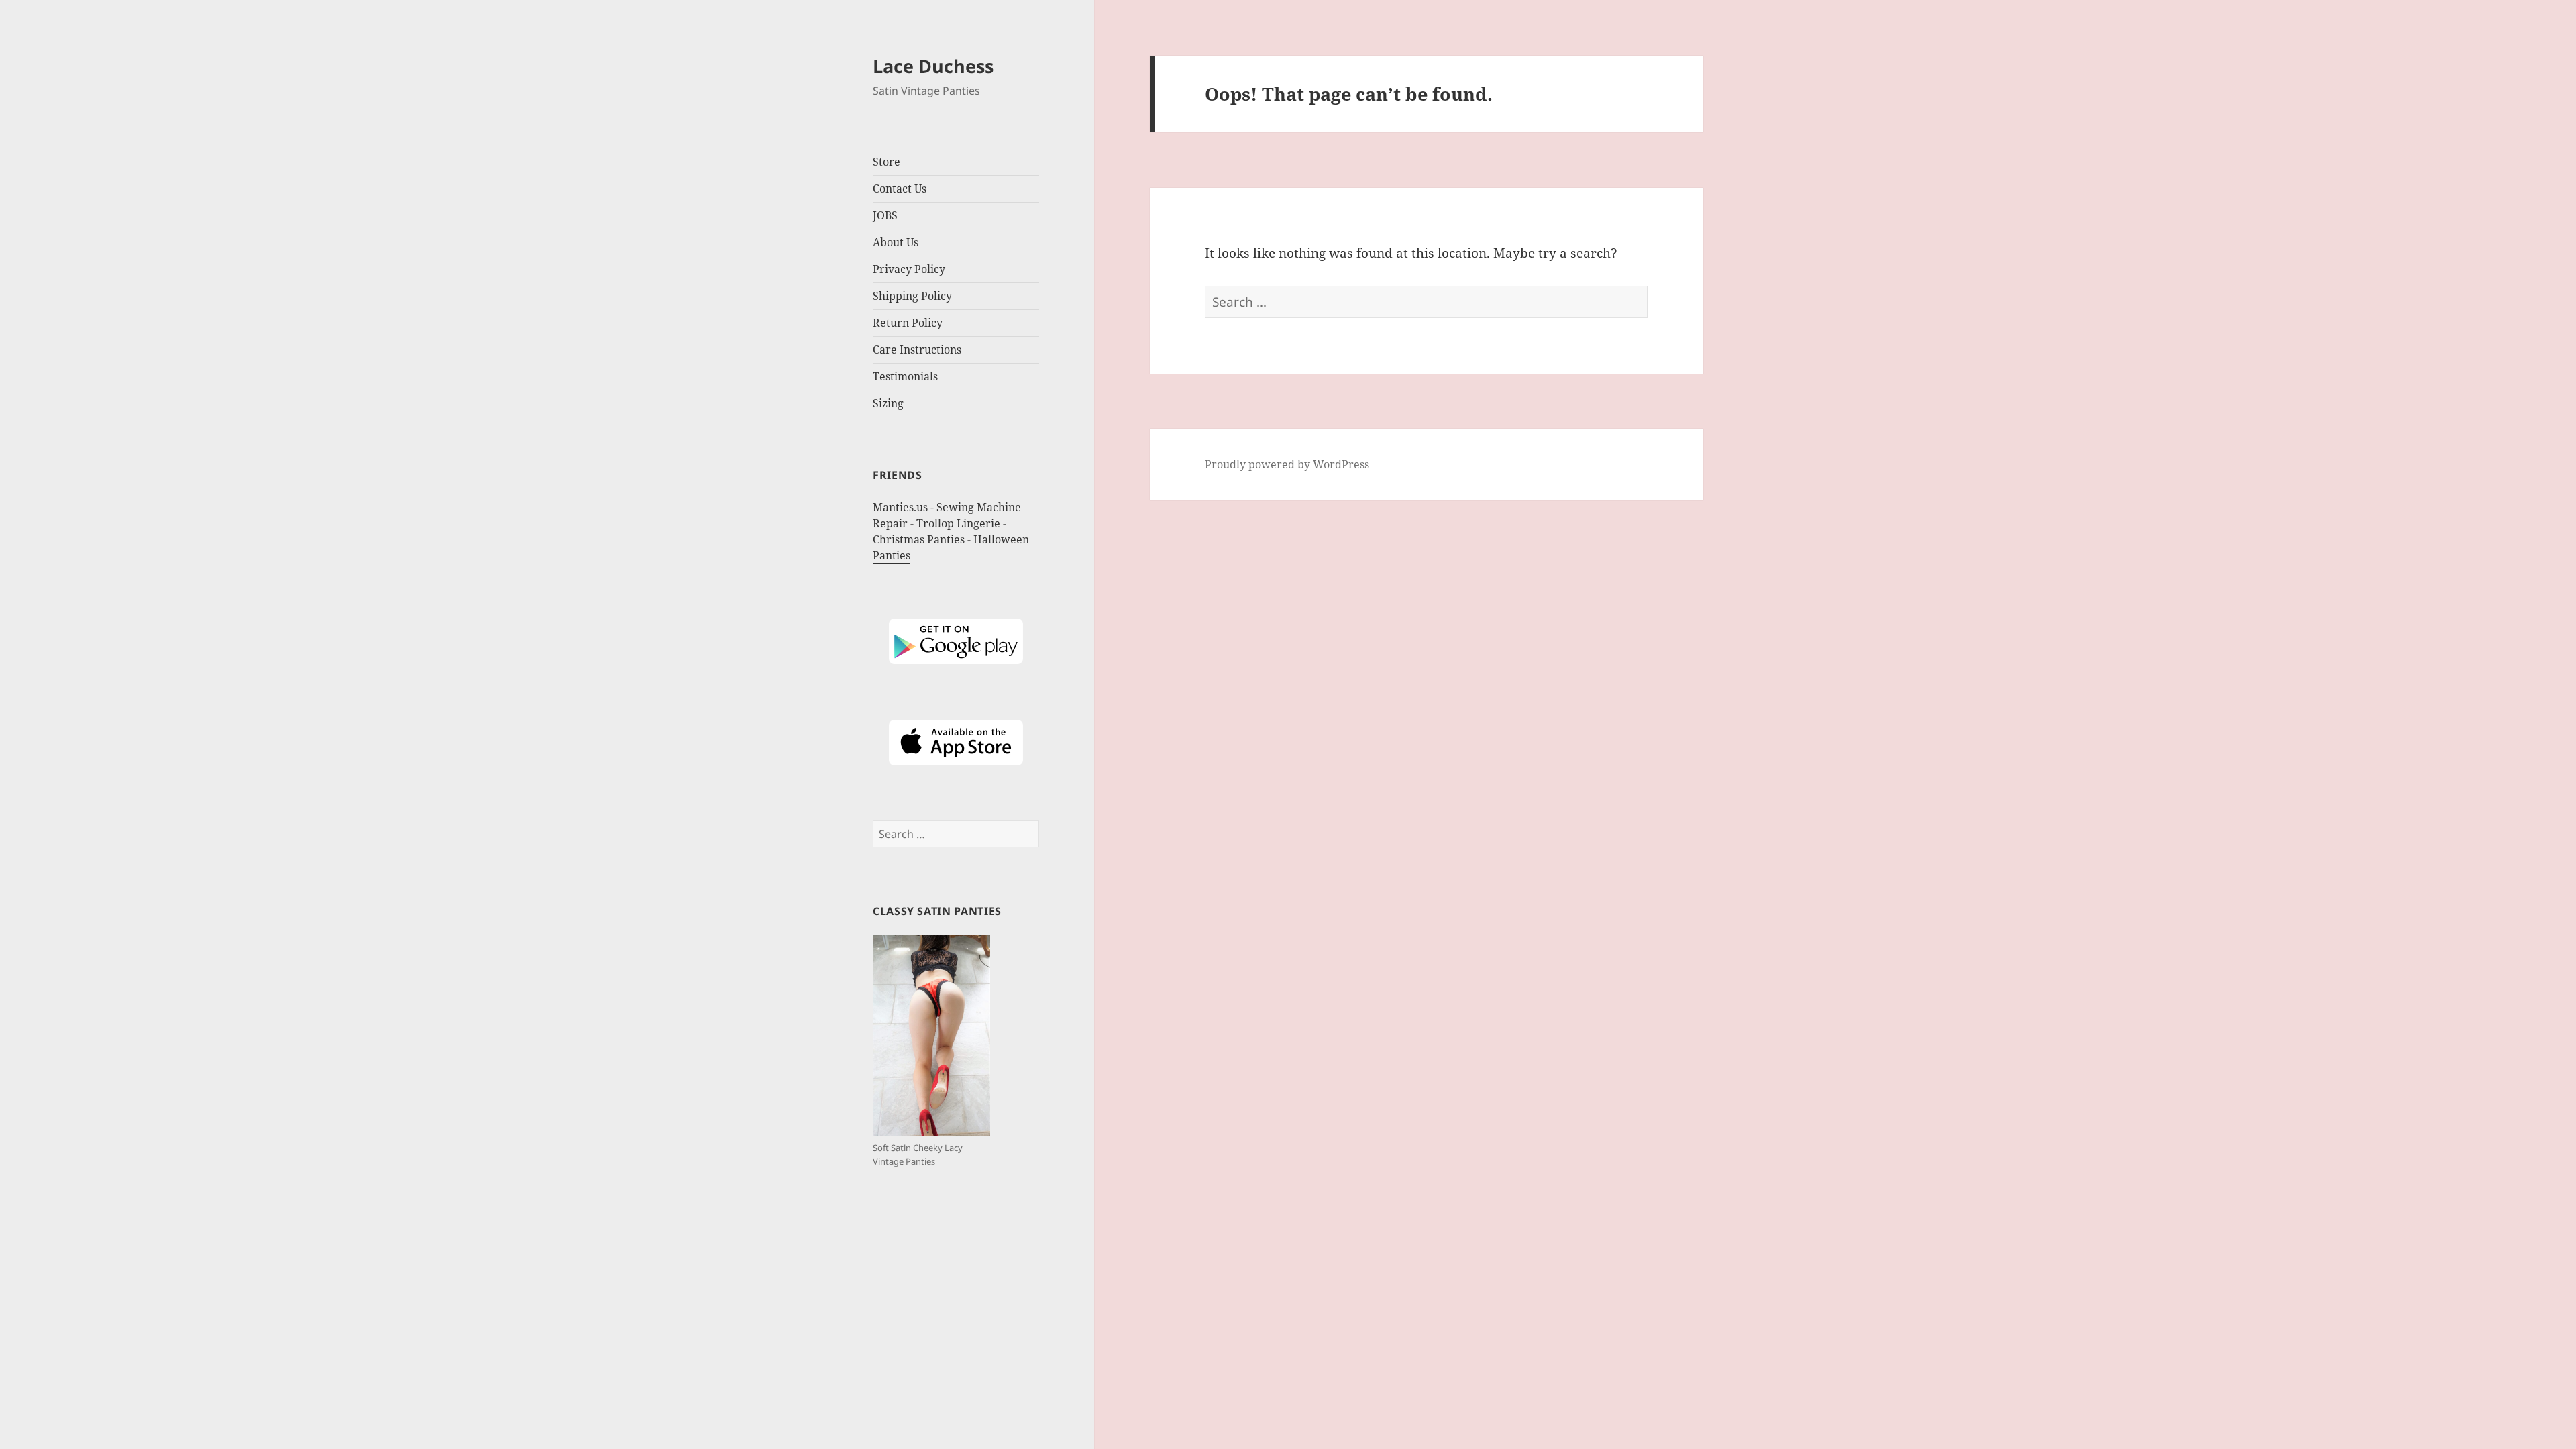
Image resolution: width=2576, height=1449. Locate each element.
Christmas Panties (919, 539)
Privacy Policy (909, 269)
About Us (896, 242)
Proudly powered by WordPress (1287, 464)
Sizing (888, 403)
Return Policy (908, 323)
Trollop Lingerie (958, 523)
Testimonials (905, 376)
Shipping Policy (912, 296)
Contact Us (900, 189)
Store (887, 162)
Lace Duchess (933, 66)
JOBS (885, 215)
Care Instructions (917, 350)
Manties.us (900, 507)
